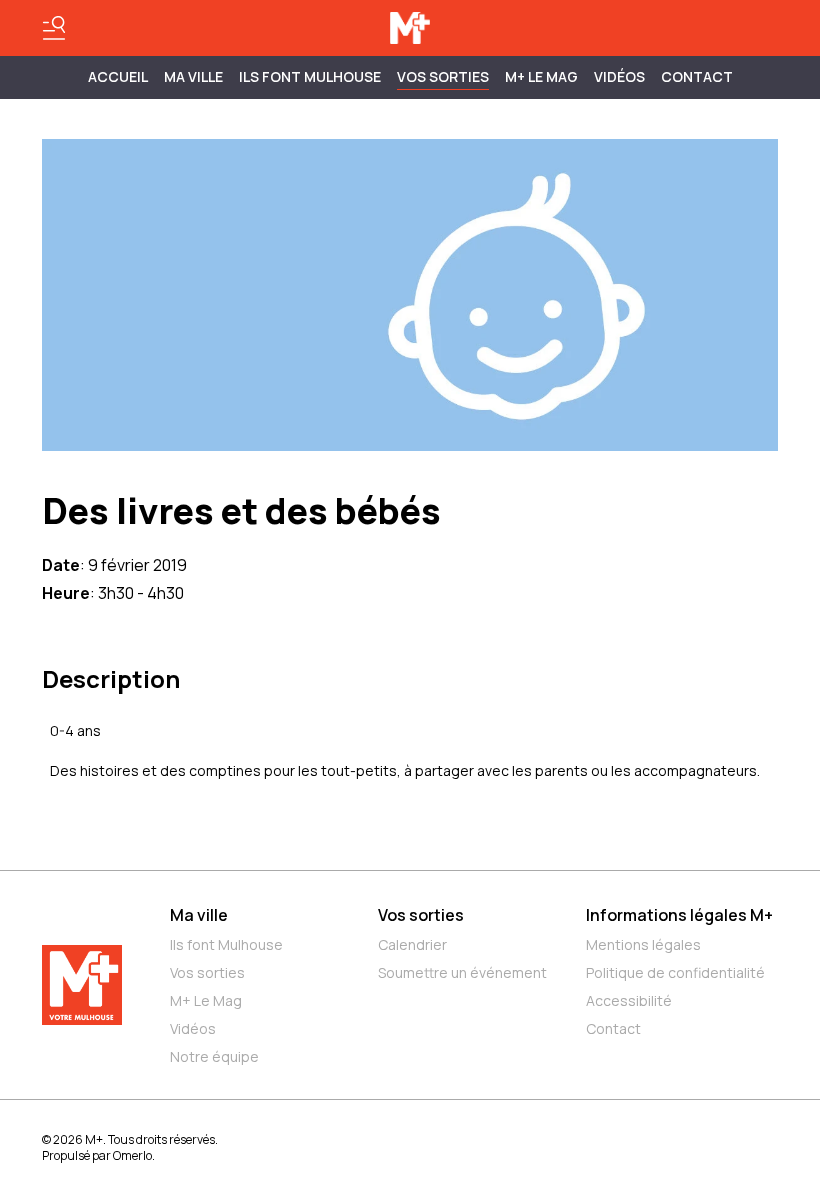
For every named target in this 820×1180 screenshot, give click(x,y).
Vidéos (619, 76)
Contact (697, 76)
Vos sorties (443, 76)
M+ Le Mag (541, 76)
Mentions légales (643, 944)
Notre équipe (214, 1056)
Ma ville (199, 915)
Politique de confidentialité (675, 972)
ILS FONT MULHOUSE (310, 76)
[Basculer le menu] (54, 28)
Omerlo (132, 1155)
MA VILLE (193, 76)
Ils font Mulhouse (226, 944)
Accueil (118, 76)
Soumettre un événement (462, 972)
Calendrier (412, 944)
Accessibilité (629, 1000)
